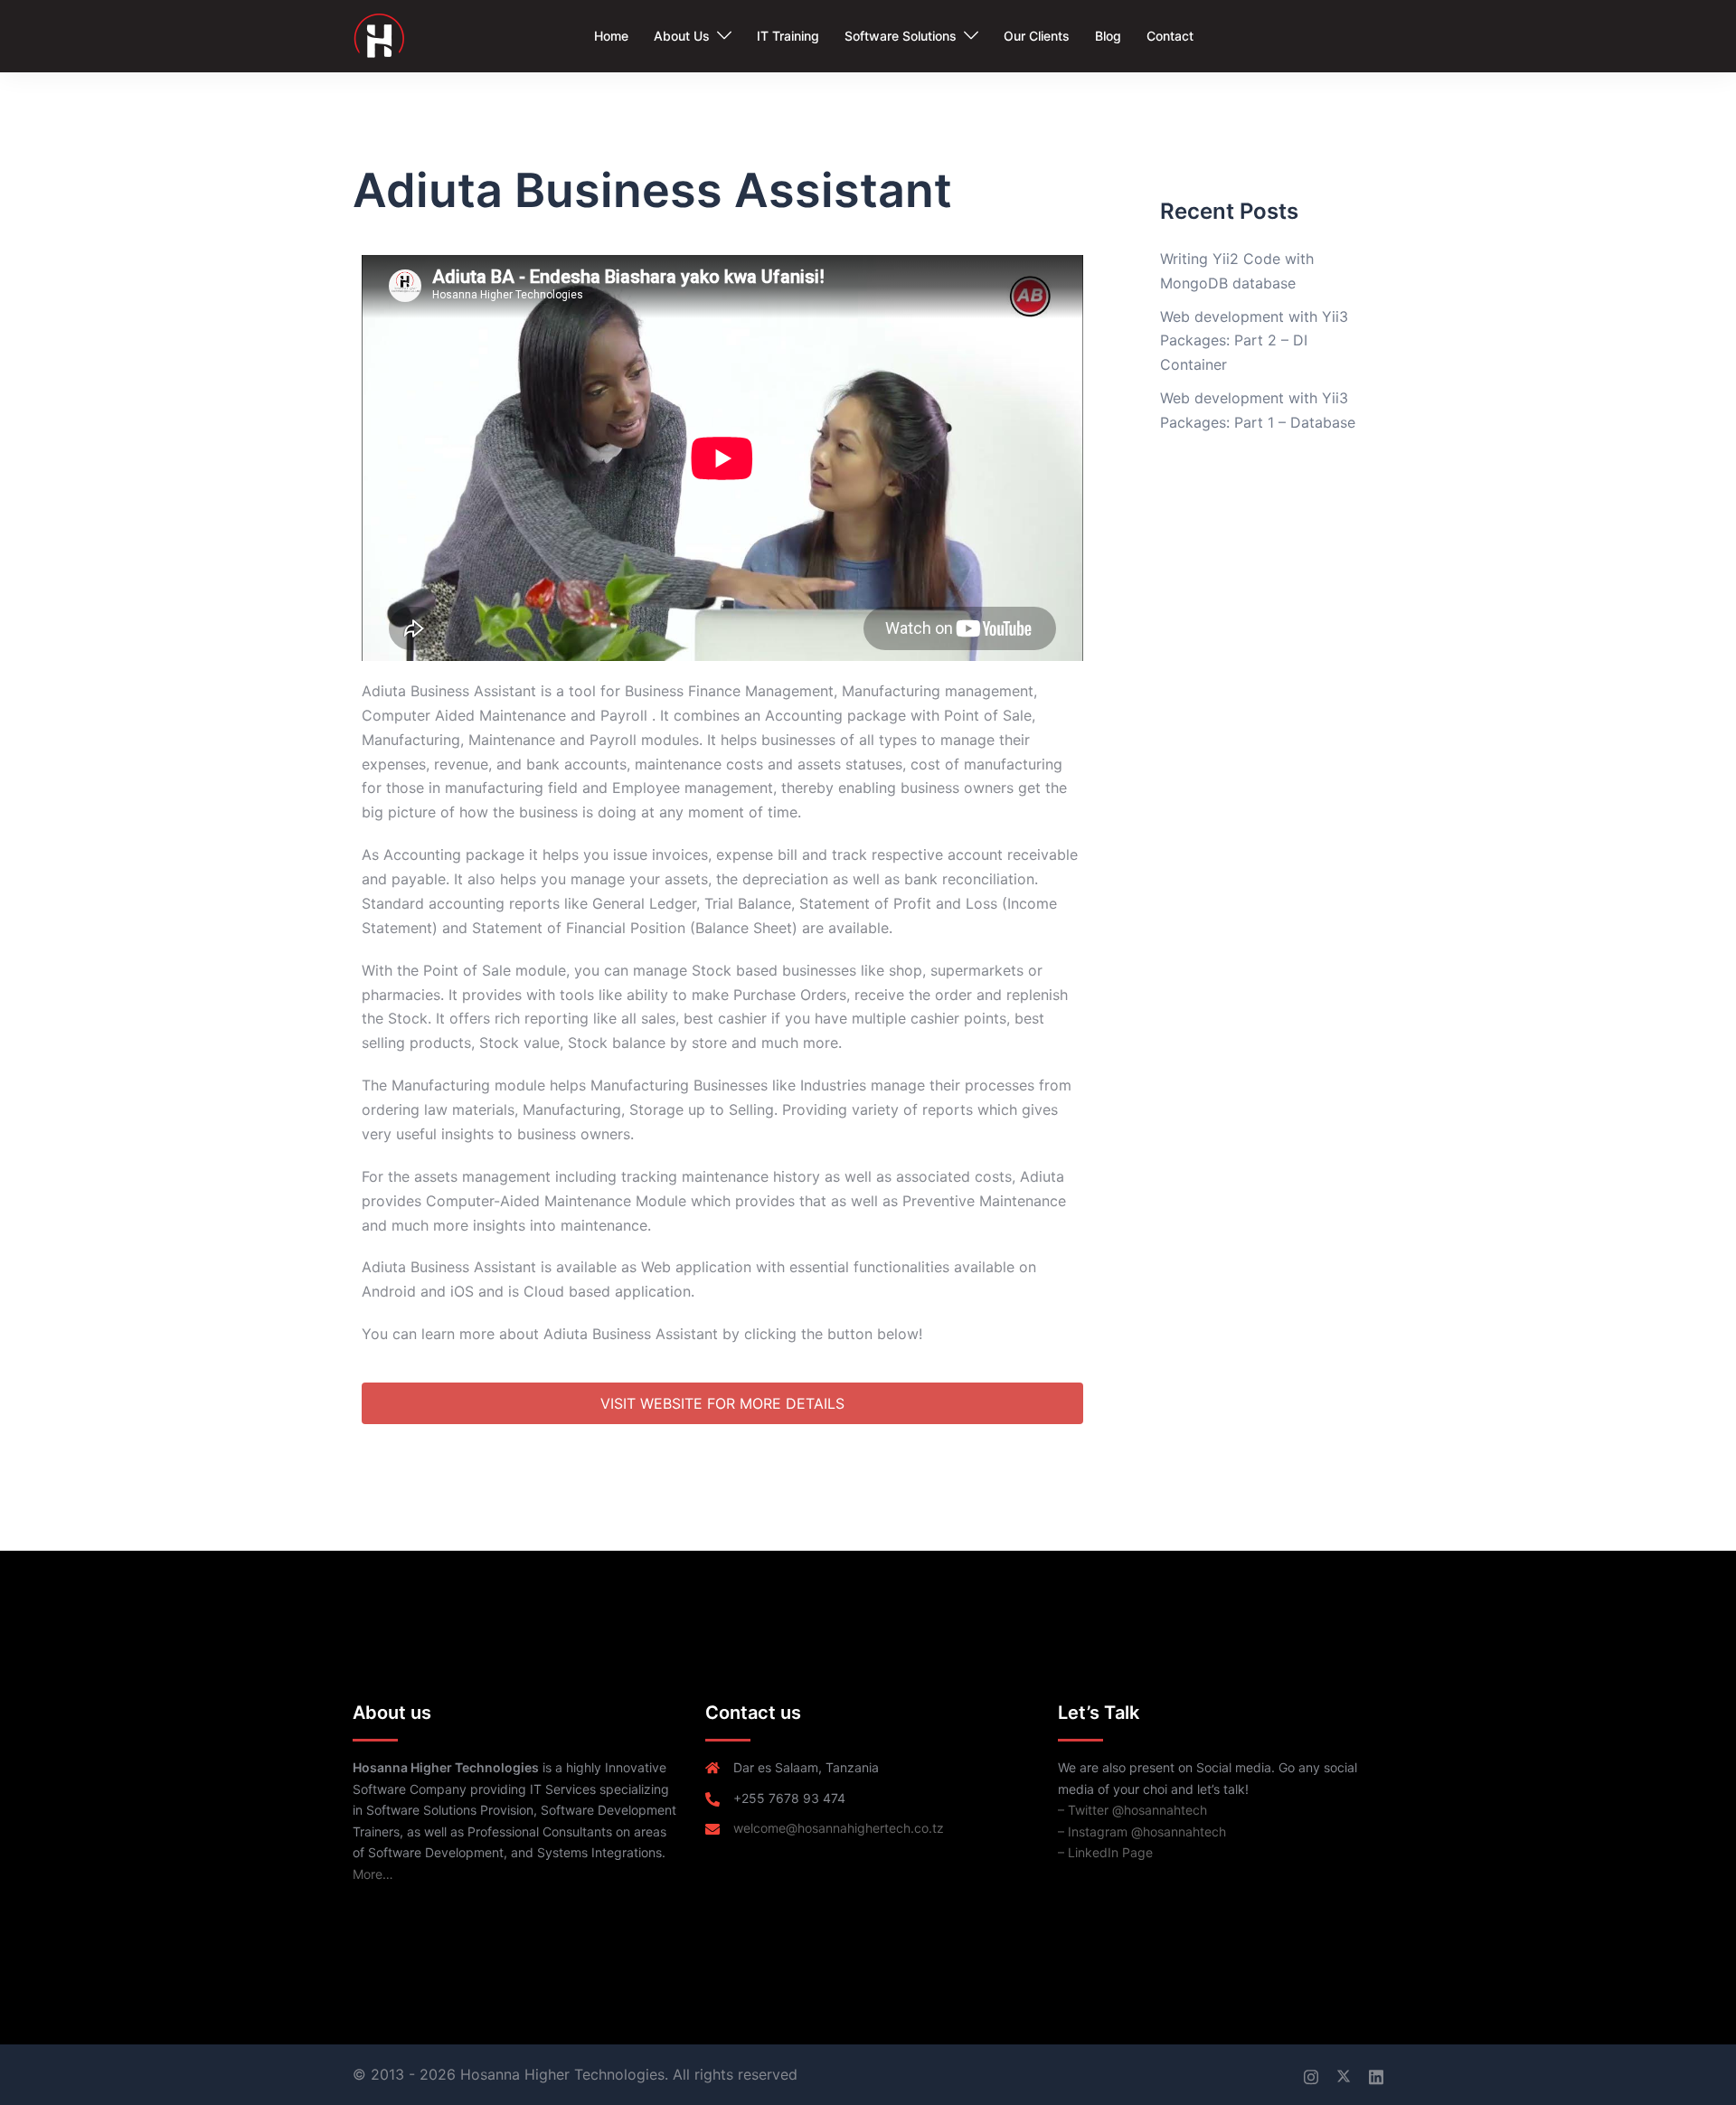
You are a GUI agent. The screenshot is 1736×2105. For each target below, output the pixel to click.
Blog (1108, 36)
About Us (682, 36)
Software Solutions (901, 36)
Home (611, 36)
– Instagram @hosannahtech (1142, 1831)
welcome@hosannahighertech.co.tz (839, 1828)
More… (373, 1874)
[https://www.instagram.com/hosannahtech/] (1311, 2074)
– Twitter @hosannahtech (1132, 1810)
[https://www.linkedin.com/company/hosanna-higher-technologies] (1376, 2074)
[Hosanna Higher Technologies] (378, 34)
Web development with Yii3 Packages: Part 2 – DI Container (1254, 341)
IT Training (788, 36)
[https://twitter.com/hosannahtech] (1344, 2074)
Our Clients (1037, 36)
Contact (1170, 36)
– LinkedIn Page (1105, 1852)
